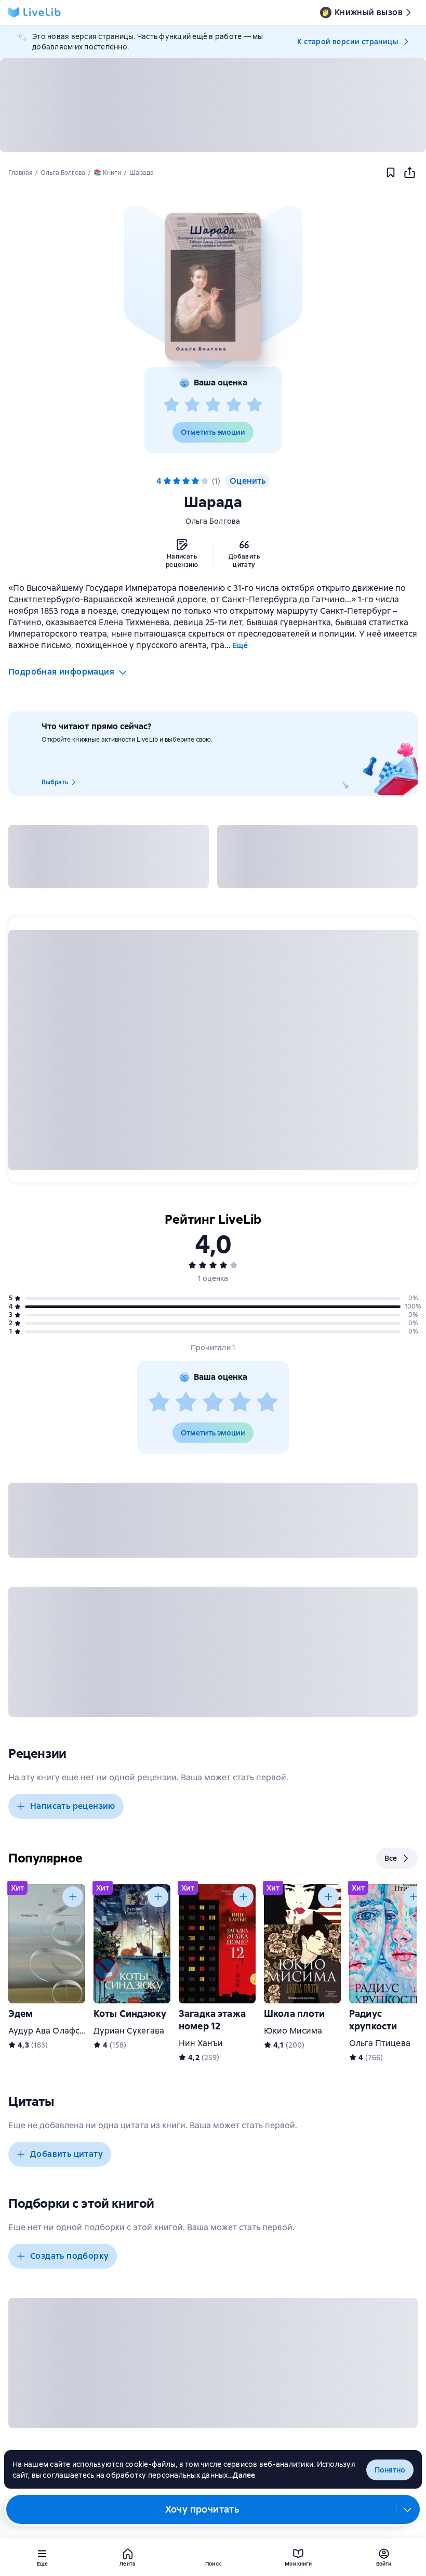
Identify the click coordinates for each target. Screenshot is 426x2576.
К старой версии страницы (348, 42)
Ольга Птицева (380, 2043)
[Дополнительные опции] (408, 2509)
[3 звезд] (213, 405)
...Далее (242, 2475)
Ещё (240, 645)
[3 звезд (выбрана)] (186, 481)
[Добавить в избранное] (391, 173)
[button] (213, 287)
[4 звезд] (234, 405)
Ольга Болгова (213, 521)
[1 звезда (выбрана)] (167, 481)
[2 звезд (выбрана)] (177, 481)
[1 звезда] (171, 405)
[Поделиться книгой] (409, 173)
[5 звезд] (255, 405)
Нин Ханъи (201, 2043)
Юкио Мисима (293, 2031)
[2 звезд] (192, 405)
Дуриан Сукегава (129, 2031)
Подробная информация (61, 672)
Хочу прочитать (202, 2509)
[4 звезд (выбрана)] (195, 481)
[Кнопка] (73, 1897)
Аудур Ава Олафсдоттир (58, 2031)
